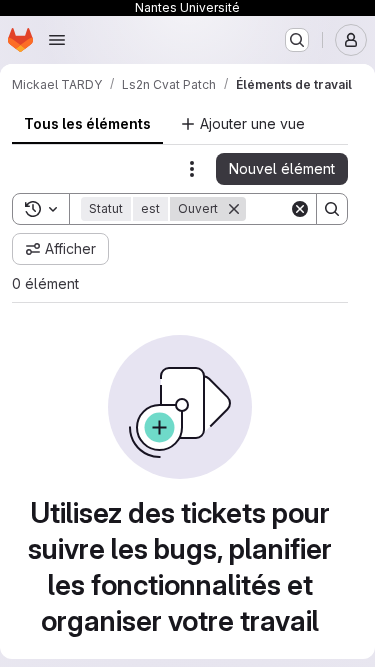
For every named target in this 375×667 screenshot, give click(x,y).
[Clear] (300, 209)
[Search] (332, 209)
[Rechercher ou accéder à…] (297, 40)
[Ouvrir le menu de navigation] (57, 40)
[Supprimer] (234, 209)
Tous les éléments (87, 123)
